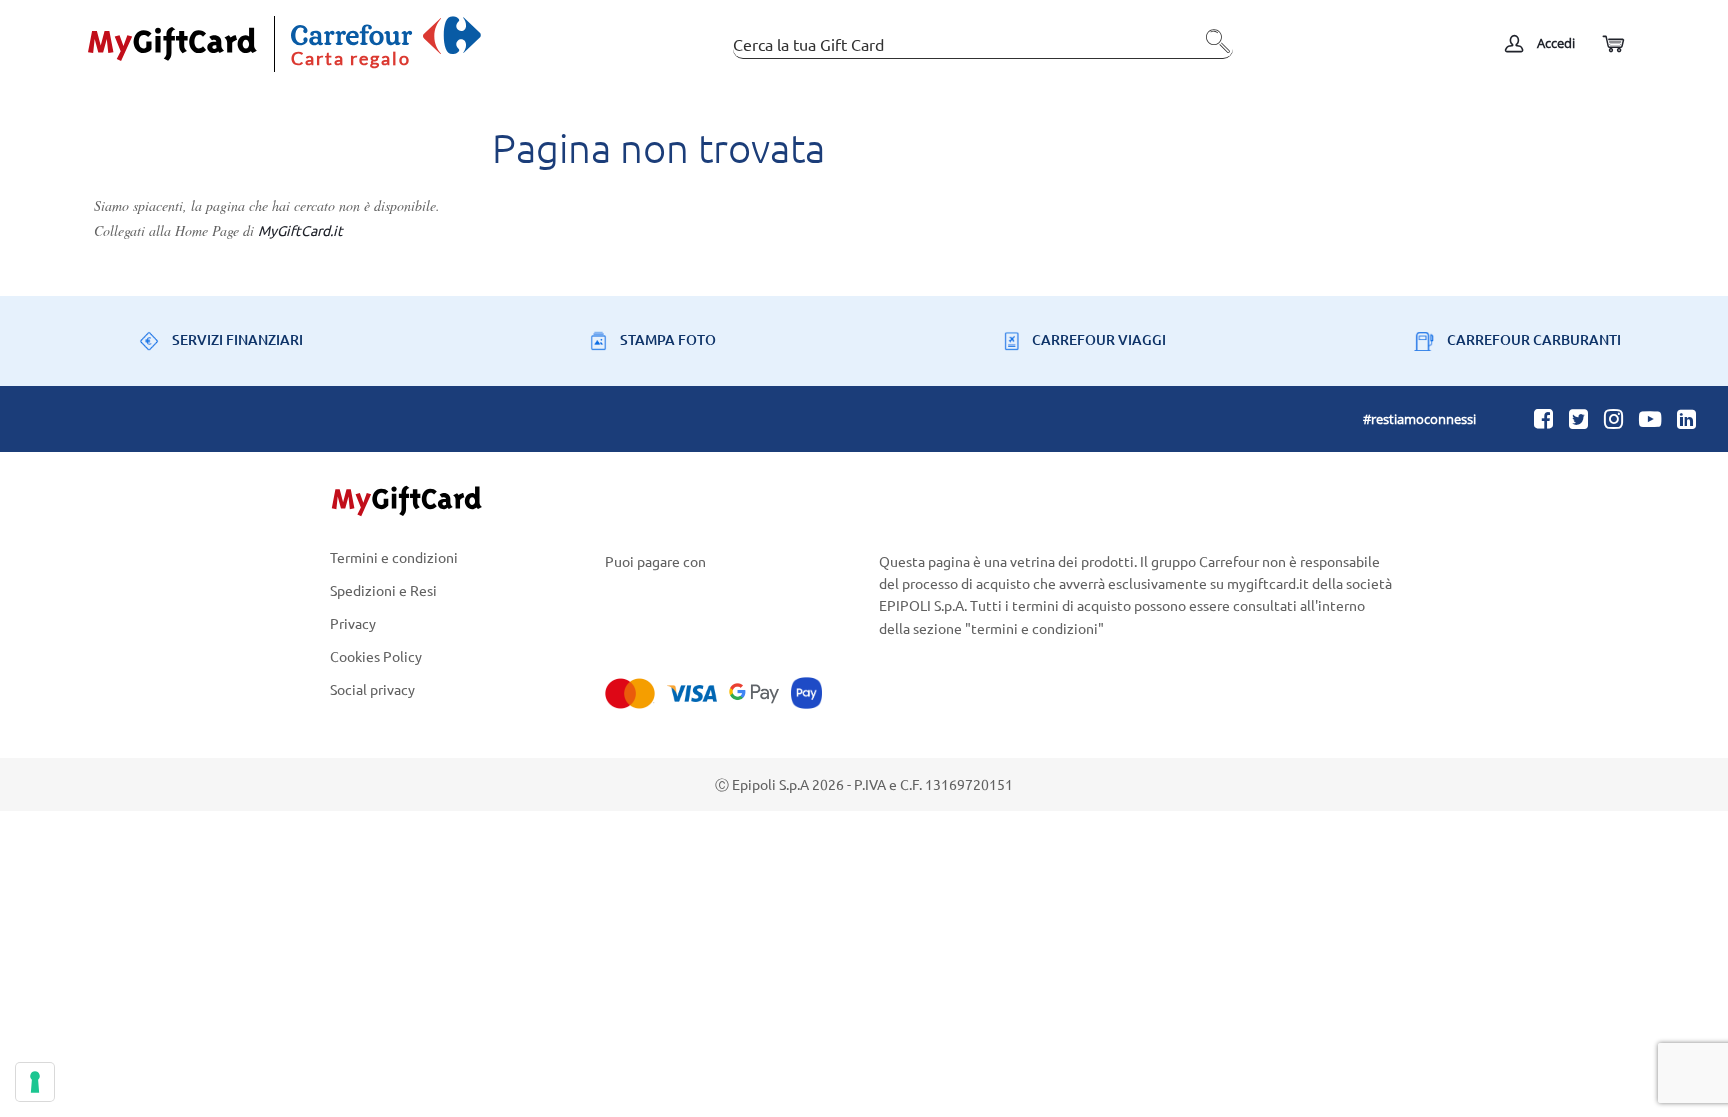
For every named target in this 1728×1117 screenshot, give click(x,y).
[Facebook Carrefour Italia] (1543, 418)
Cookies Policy (376, 656)
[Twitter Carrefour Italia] (1578, 418)
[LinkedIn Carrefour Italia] (1686, 418)
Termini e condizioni (394, 558)
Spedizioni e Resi (383, 589)
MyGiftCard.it (300, 230)
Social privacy (372, 690)
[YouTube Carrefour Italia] (1650, 418)
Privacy (353, 622)
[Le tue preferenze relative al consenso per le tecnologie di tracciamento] (35, 1082)
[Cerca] (1213, 49)
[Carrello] (1612, 44)
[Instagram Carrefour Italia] (1613, 418)
